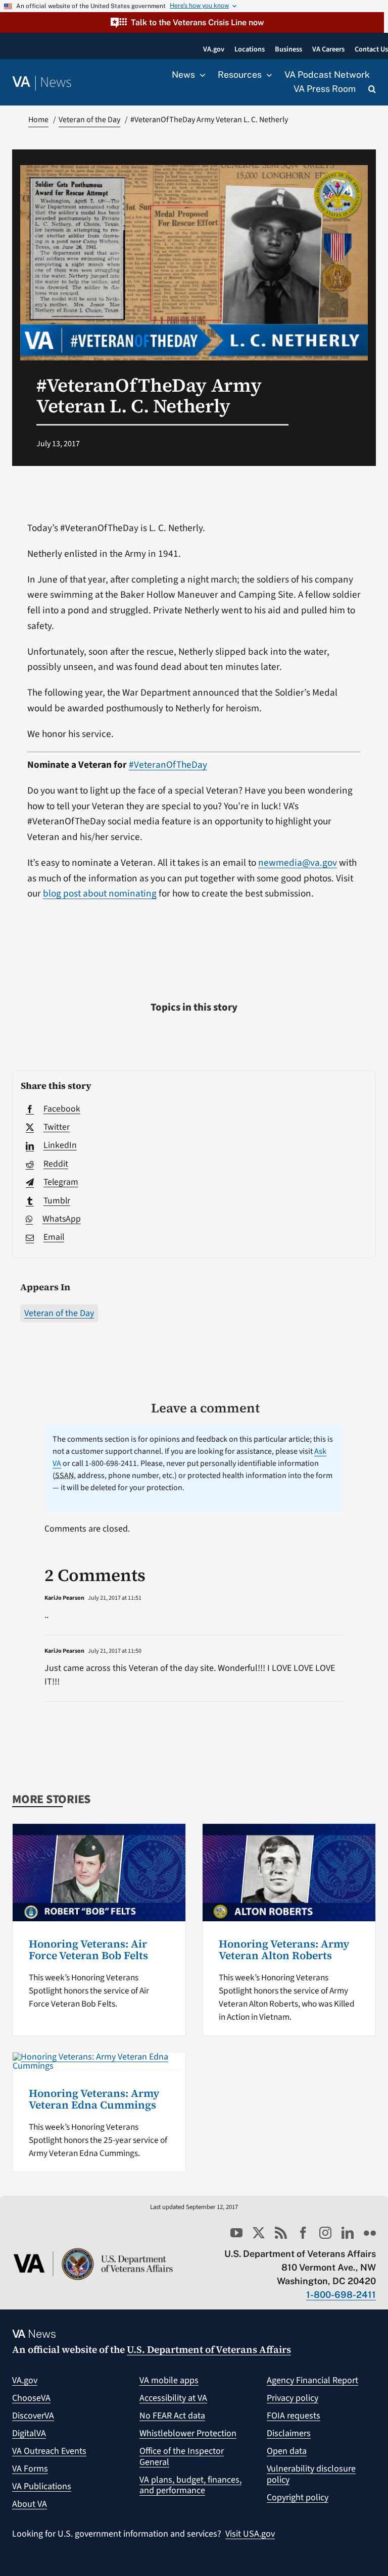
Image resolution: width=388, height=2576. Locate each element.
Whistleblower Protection (188, 2433)
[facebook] (303, 2233)
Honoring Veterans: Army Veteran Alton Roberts (284, 1950)
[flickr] (370, 2233)
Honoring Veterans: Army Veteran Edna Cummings (94, 2099)
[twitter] (259, 2233)
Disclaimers (289, 2433)
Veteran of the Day (59, 1313)
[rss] (281, 2233)
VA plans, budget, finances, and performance (190, 2485)
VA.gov (25, 2380)
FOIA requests (294, 2416)
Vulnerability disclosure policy (311, 2474)
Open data (287, 2451)
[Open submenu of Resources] (267, 75)
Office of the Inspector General (182, 2457)
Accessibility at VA (173, 2398)
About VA (30, 2504)
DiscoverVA (33, 2416)
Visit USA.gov (250, 2534)
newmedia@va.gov (298, 863)
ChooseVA (31, 2398)
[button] (192, 22)
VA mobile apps (169, 2380)
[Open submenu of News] (200, 75)
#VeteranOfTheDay (168, 765)
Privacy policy (293, 2398)
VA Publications (42, 2486)
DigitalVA (29, 2433)
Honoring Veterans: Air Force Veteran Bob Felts (88, 1950)
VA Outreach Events (49, 2451)
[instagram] (325, 2233)
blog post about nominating (100, 893)
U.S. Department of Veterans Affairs (209, 2349)
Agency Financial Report (312, 2380)
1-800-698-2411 (341, 2295)
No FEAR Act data (172, 2416)
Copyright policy (298, 2498)
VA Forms (30, 2469)
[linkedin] (348, 2233)
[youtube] (236, 2233)
